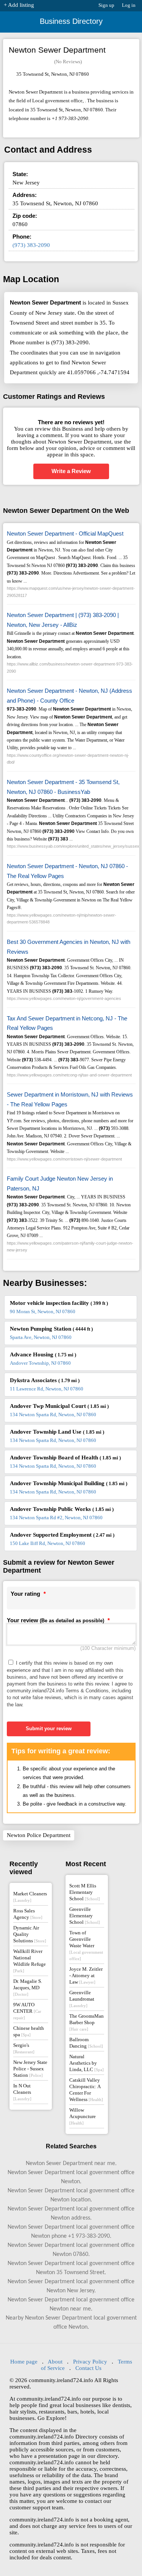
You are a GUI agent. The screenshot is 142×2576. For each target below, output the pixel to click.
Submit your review (49, 1729)
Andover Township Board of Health (65, 1457)
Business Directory (71, 21)
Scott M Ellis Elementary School (85, 1892)
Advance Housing (43, 1354)
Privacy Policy (90, 2362)
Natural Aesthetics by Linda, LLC (87, 2063)
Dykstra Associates (45, 1380)
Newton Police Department (39, 1835)
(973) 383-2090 (31, 245)
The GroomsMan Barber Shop (87, 2022)
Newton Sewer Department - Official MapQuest (65, 533)
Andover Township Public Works (62, 1509)
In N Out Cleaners (22, 2092)
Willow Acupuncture (83, 2116)
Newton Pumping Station (51, 1329)
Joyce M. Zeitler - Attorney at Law (86, 1975)
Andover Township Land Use (57, 1432)
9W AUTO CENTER (27, 2011)
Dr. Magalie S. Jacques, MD (28, 1987)
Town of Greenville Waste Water (86, 1945)
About (55, 2362)
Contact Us (88, 2368)
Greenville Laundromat (82, 1999)
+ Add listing (19, 5)
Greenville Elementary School (85, 1916)
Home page (24, 2362)
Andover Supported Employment (62, 1535)
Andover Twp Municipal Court (59, 1406)
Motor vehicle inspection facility (59, 1303)
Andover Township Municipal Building (69, 1483)
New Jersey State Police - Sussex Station (30, 2069)
